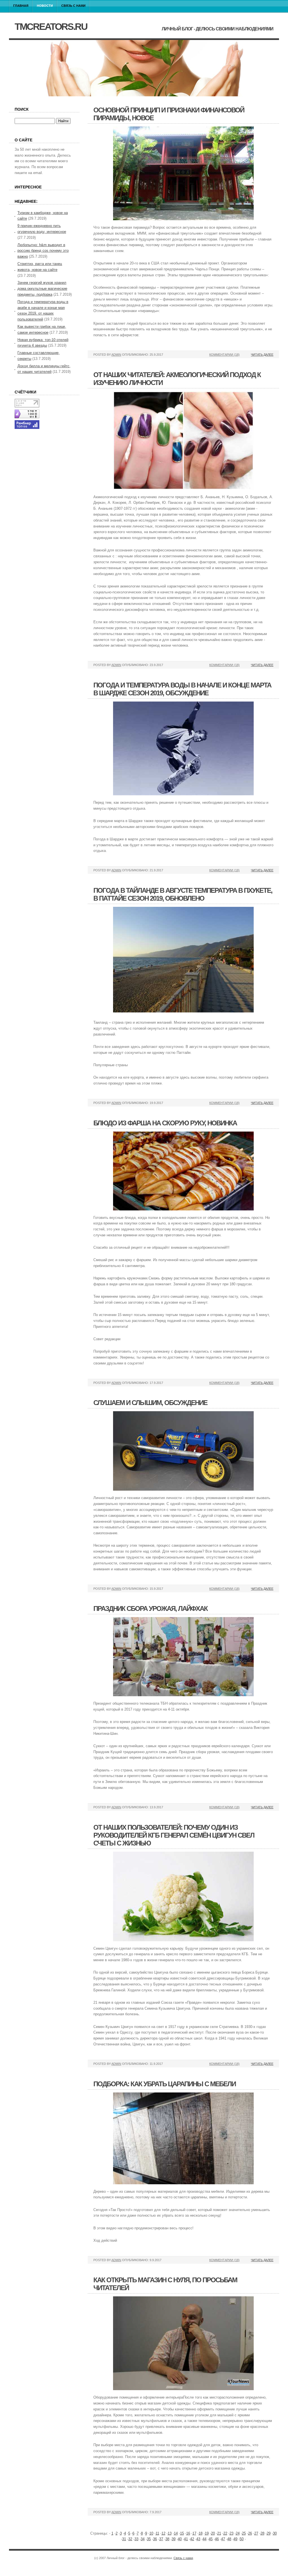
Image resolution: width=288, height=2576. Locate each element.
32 (130, 2539)
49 (235, 2539)
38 (167, 2539)
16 (188, 2533)
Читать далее (262, 355)
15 (182, 2533)
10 (151, 2533)
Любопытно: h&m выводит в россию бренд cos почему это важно (43, 251)
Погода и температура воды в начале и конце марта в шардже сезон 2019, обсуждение (182, 689)
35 (149, 2539)
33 (136, 2539)
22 (225, 2533)
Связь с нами (73, 6)
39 (174, 2539)
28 (262, 2533)
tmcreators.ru (51, 26)
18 (201, 2533)
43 (198, 2539)
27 (256, 2533)
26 (250, 2533)
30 (275, 2533)
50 (242, 2539)
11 (157, 2533)
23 (231, 2533)
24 (238, 2533)
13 (170, 2533)
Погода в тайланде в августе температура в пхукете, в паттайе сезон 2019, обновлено (183, 894)
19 (207, 2533)
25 (244, 2533)
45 (211, 2539)
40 (180, 2539)
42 (192, 2539)
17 (194, 2533)
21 (219, 2533)
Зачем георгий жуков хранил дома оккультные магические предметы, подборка (42, 289)
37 (161, 2539)
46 (217, 2539)
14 (176, 2533)
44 (204, 2539)
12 (163, 2533)
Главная (21, 6)
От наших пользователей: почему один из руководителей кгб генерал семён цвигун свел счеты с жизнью (174, 1835)
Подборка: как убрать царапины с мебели (165, 2084)
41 (186, 2539)
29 (269, 2533)
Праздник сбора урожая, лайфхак (150, 1608)
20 (213, 2533)
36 (155, 2539)
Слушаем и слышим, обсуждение (150, 1403)
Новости (45, 6)
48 (229, 2539)
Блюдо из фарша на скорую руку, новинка (165, 1123)
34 (143, 2539)
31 (124, 2539)
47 (223, 2539)
